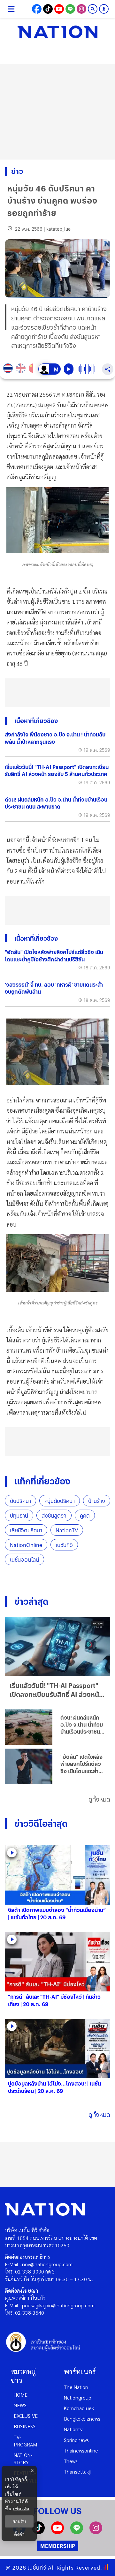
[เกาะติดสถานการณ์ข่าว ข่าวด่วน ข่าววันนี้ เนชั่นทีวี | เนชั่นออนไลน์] (57, 32)
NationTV (67, 1530)
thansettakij (77, 2471)
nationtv (73, 2429)
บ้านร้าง (97, 1501)
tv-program (25, 2441)
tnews (71, 2461)
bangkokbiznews (82, 2419)
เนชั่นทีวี (64, 1545)
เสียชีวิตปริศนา (26, 1530)
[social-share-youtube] (59, 9)
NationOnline (26, 1545)
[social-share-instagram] (81, 9)
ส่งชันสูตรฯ (54, 1516)
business (25, 2426)
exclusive (26, 2416)
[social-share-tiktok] (48, 9)
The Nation (76, 2387)
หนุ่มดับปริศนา (60, 1501)
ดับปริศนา (20, 1501)
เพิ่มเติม (21, 2509)
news (20, 2405)
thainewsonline (81, 2450)
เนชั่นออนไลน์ (24, 1560)
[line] (77, 2532)
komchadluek (79, 2408)
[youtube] (57, 2532)
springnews (76, 2440)
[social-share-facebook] (37, 9)
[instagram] (96, 2532)
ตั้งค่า (19, 2534)
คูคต (85, 1516)
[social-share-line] (70, 9)
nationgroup (78, 2397)
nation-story (23, 2459)
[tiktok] (38, 2532)
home (21, 2395)
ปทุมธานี (19, 1516)
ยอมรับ (19, 2521)
